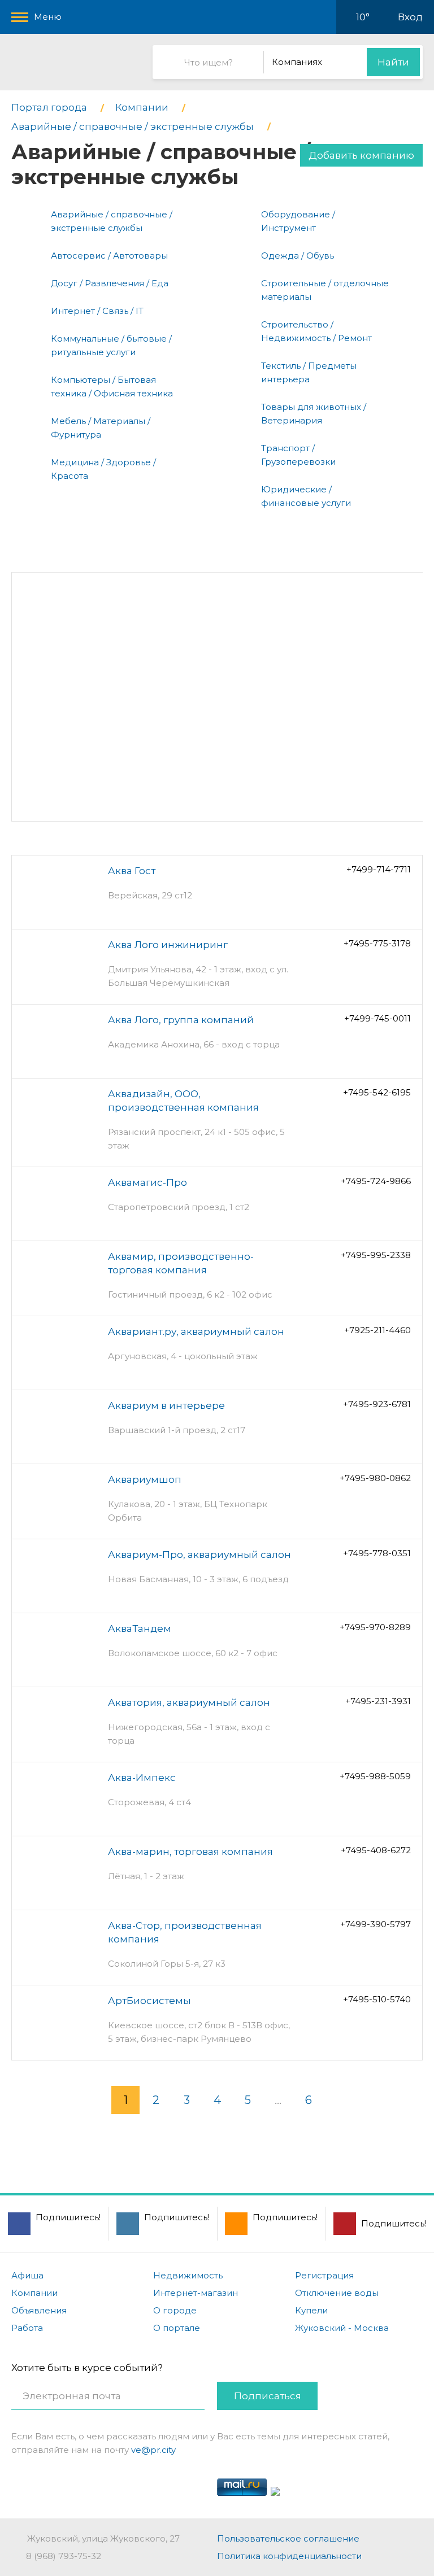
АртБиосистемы (149, 2001)
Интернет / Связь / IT (97, 311)
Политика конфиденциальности (289, 2556)
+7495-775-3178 (377, 943)
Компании (34, 2293)
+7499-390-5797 (376, 1924)
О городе (175, 2310)
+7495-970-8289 (375, 1627)
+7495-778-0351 (377, 1553)
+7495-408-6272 (376, 1850)
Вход (410, 17)
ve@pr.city (153, 2450)
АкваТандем (140, 1628)
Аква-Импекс (142, 1778)
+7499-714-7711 (379, 869)
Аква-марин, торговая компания (190, 1852)
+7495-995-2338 (376, 1255)
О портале (177, 2328)
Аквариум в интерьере (166, 1405)
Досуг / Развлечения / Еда (110, 283)
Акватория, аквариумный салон (189, 1702)
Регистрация (324, 2275)
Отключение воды (337, 2293)
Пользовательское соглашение (288, 2538)
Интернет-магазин (196, 2293)
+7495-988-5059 (375, 1776)
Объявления (39, 2310)
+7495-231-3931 (378, 1701)
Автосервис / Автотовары (109, 256)
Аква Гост (132, 871)
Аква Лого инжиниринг (168, 945)
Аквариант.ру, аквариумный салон (196, 1331)
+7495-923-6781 (377, 1404)
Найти (393, 62)
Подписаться (268, 2396)
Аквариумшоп (145, 1479)
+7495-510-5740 (377, 1999)
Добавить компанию (361, 155)
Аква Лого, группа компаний (181, 1020)
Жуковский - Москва (342, 2328)
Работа (27, 2328)
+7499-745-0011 (377, 1018)
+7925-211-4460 (377, 1330)
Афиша (27, 2275)
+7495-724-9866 (376, 1181)
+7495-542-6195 (377, 1092)
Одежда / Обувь (298, 256)
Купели (311, 2310)
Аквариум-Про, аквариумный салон (199, 1555)
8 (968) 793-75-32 (64, 2556)
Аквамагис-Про (147, 1182)
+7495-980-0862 (375, 1478)
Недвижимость (188, 2275)
